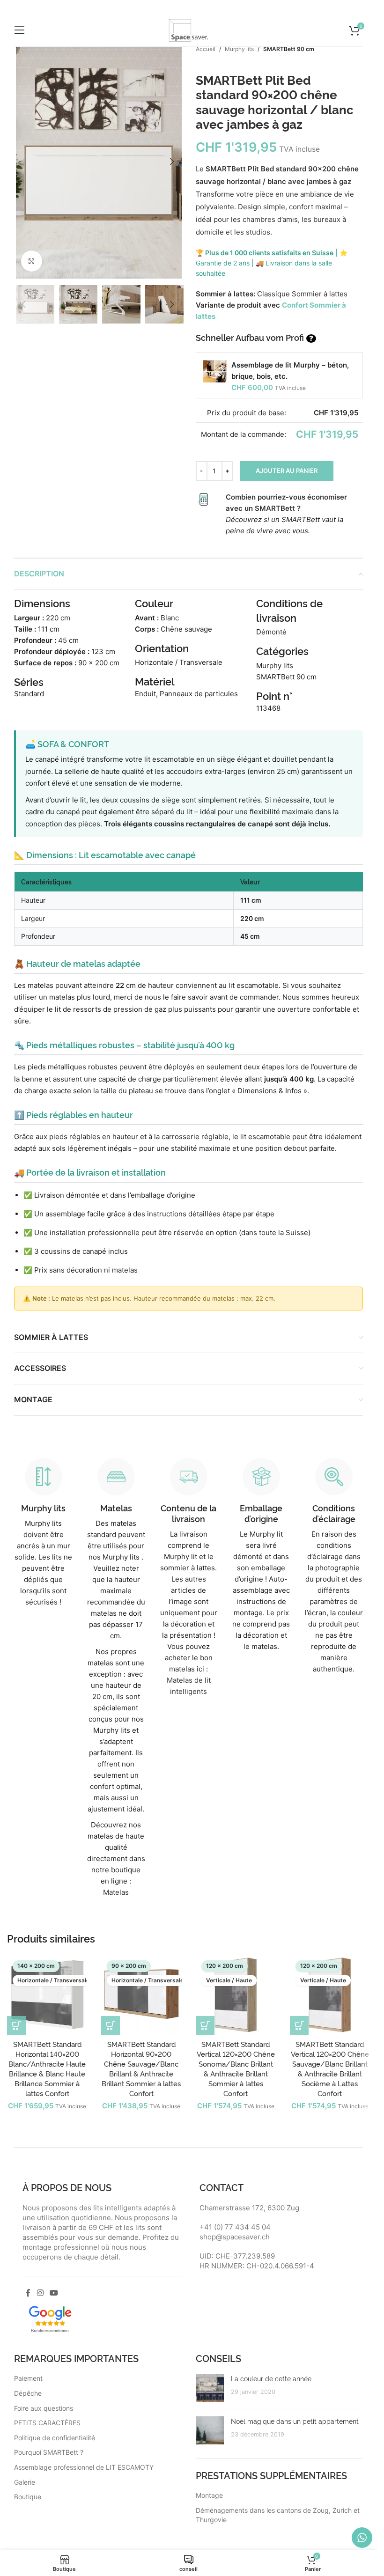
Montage (209, 2495)
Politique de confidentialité (55, 2438)
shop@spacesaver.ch (235, 2237)
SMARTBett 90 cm (289, 49)
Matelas (116, 1892)
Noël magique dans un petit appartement (295, 2421)
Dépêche (28, 2393)
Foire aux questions (44, 2408)
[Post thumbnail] (210, 2388)
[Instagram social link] (40, 2293)
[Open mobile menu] (20, 30)
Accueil (206, 49)
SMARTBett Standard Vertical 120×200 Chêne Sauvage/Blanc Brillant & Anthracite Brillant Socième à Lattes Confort (330, 2068)
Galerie (25, 2482)
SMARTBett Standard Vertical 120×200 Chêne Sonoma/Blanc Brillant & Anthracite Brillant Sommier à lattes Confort (236, 2068)
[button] (23, 162)
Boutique (28, 2497)
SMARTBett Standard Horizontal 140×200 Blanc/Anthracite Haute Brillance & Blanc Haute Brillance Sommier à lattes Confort (47, 2068)
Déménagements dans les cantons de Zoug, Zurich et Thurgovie (278, 2515)
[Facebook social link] (28, 2293)
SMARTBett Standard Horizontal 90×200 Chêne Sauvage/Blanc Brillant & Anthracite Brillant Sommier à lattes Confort (141, 2068)
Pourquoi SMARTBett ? (49, 2452)
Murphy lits (239, 49)
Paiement (28, 2378)
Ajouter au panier (287, 471)
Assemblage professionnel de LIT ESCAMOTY (84, 2467)
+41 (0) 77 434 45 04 (235, 2227)
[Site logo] (189, 30)
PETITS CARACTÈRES (47, 2423)
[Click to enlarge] (32, 261)
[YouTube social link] (54, 2293)
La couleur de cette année (271, 2378)
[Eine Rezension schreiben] (50, 2318)
